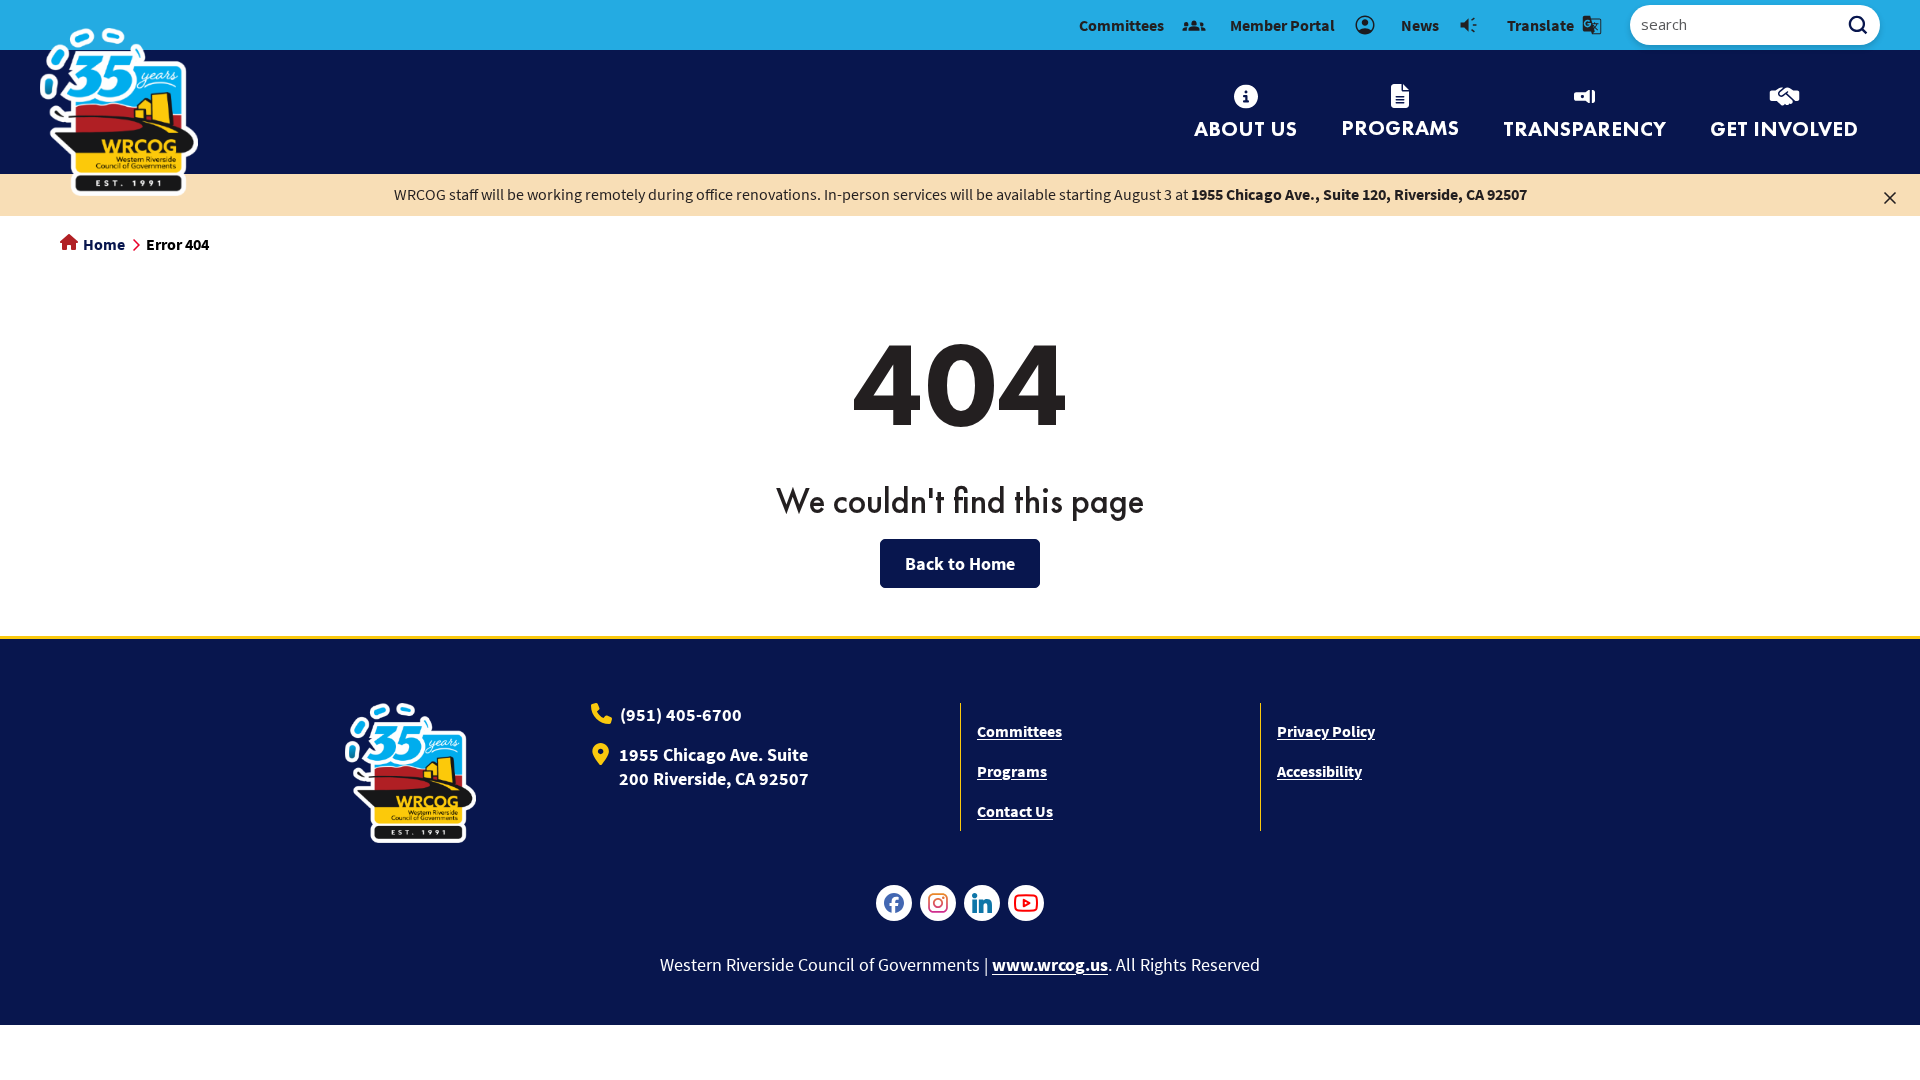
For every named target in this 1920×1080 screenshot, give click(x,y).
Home (102, 244)
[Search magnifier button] (1865, 25)
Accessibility (1319, 771)
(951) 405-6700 (681, 714)
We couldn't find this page (960, 501)
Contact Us (1015, 811)
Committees (1019, 731)
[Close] (1890, 196)
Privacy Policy (1326, 731)
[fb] (894, 903)
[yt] (1026, 903)
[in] (982, 903)
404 (960, 384)
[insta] (938, 903)
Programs (1012, 771)
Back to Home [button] (960, 563)
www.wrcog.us (1050, 964)
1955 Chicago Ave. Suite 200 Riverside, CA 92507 (714, 766)
